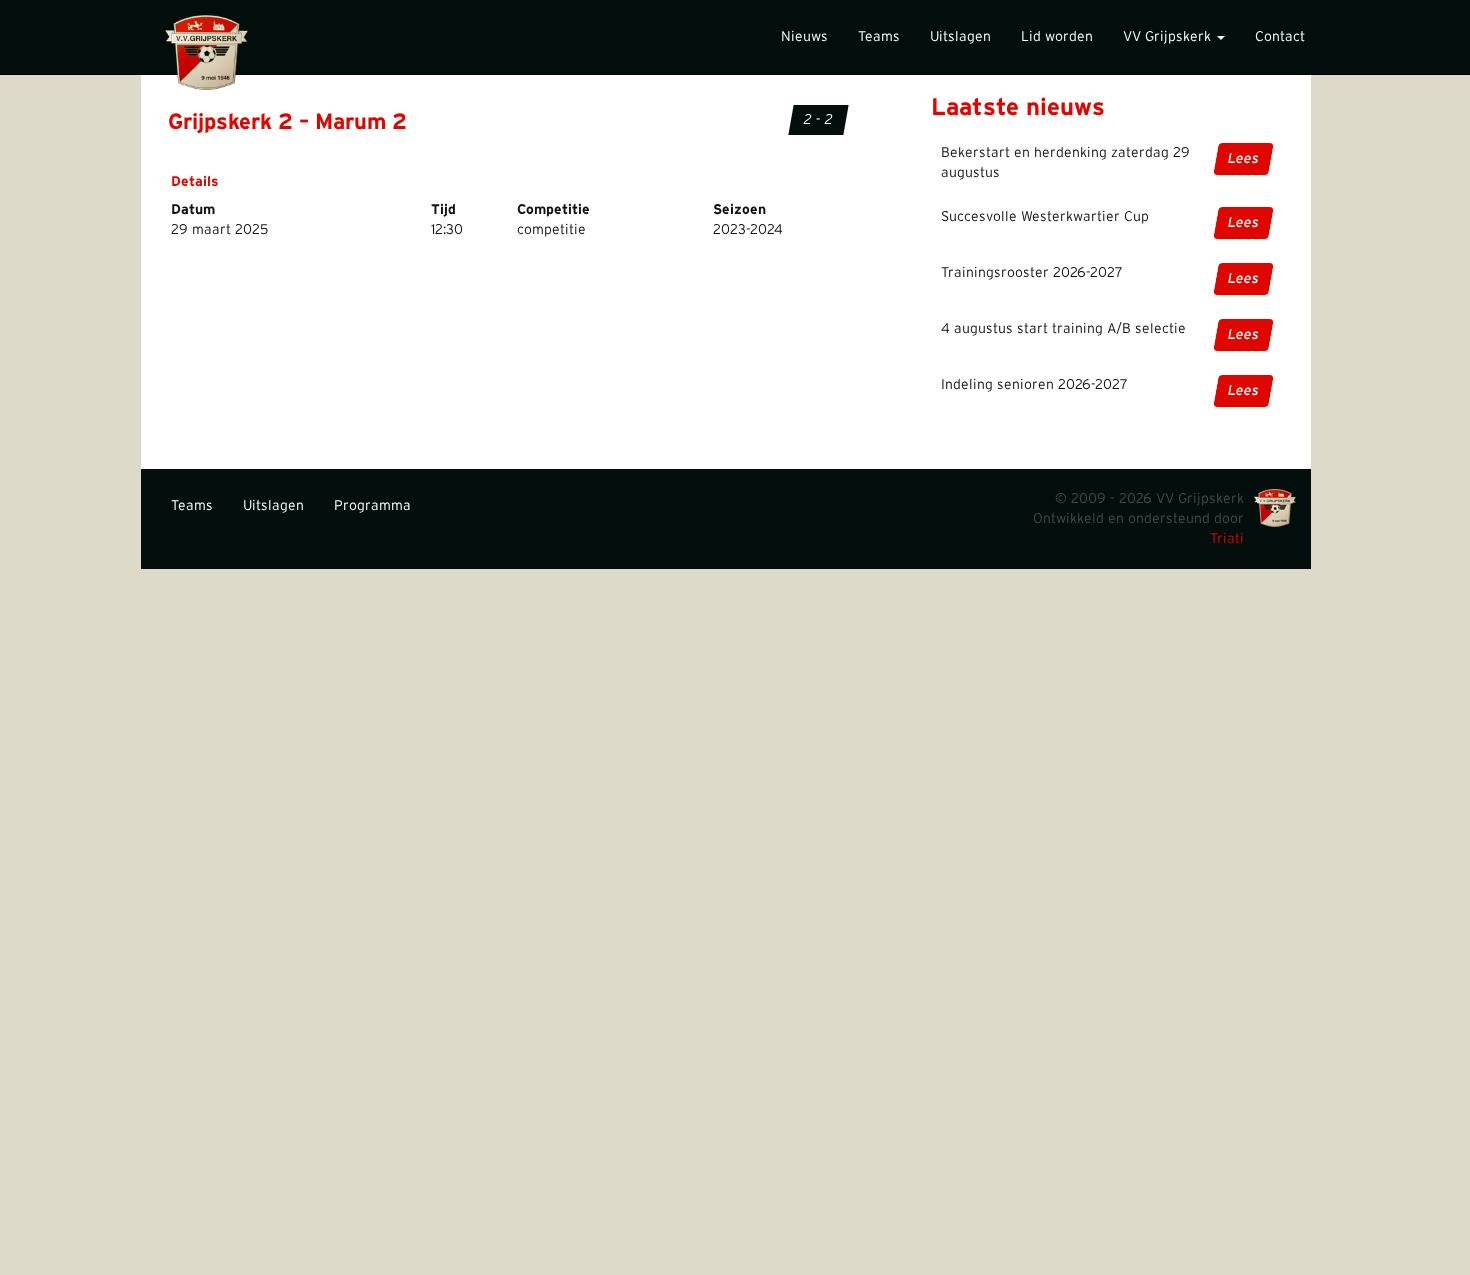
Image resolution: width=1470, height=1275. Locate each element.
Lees (1243, 159)
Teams (879, 37)
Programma (372, 506)
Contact (1280, 37)
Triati (1227, 539)
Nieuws (804, 37)
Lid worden (1057, 37)
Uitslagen (960, 37)
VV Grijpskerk (1169, 37)
